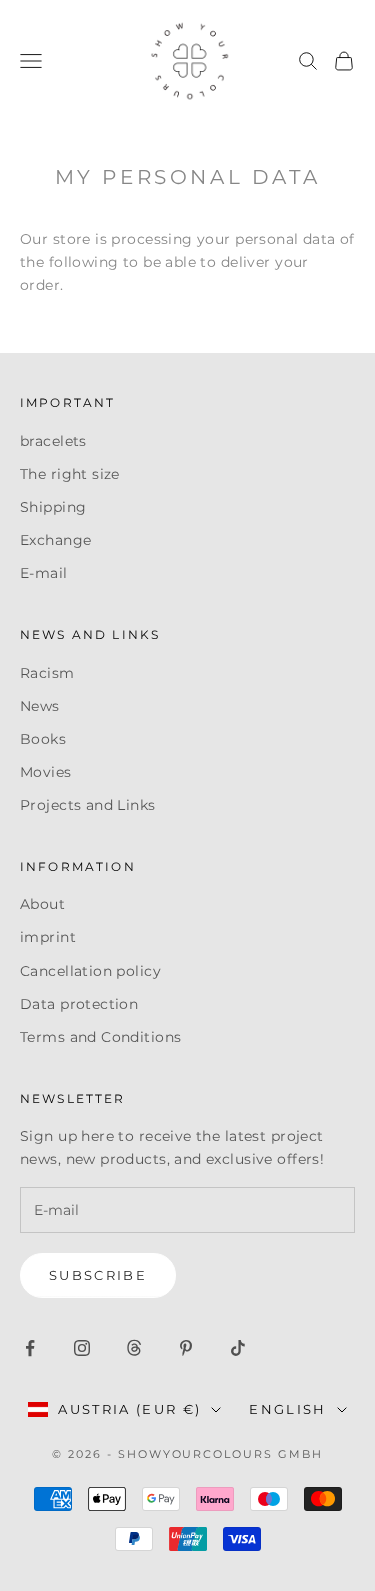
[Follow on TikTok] (238, 1348)
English (287, 1409)
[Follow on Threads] (134, 1348)
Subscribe (98, 1275)
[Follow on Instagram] (82, 1348)
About (42, 904)
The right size (70, 474)
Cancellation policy (90, 971)
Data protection (79, 1004)
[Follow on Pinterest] (186, 1348)
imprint (48, 937)
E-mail (44, 573)
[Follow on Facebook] (30, 1348)
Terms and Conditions (100, 1037)
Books (43, 739)
